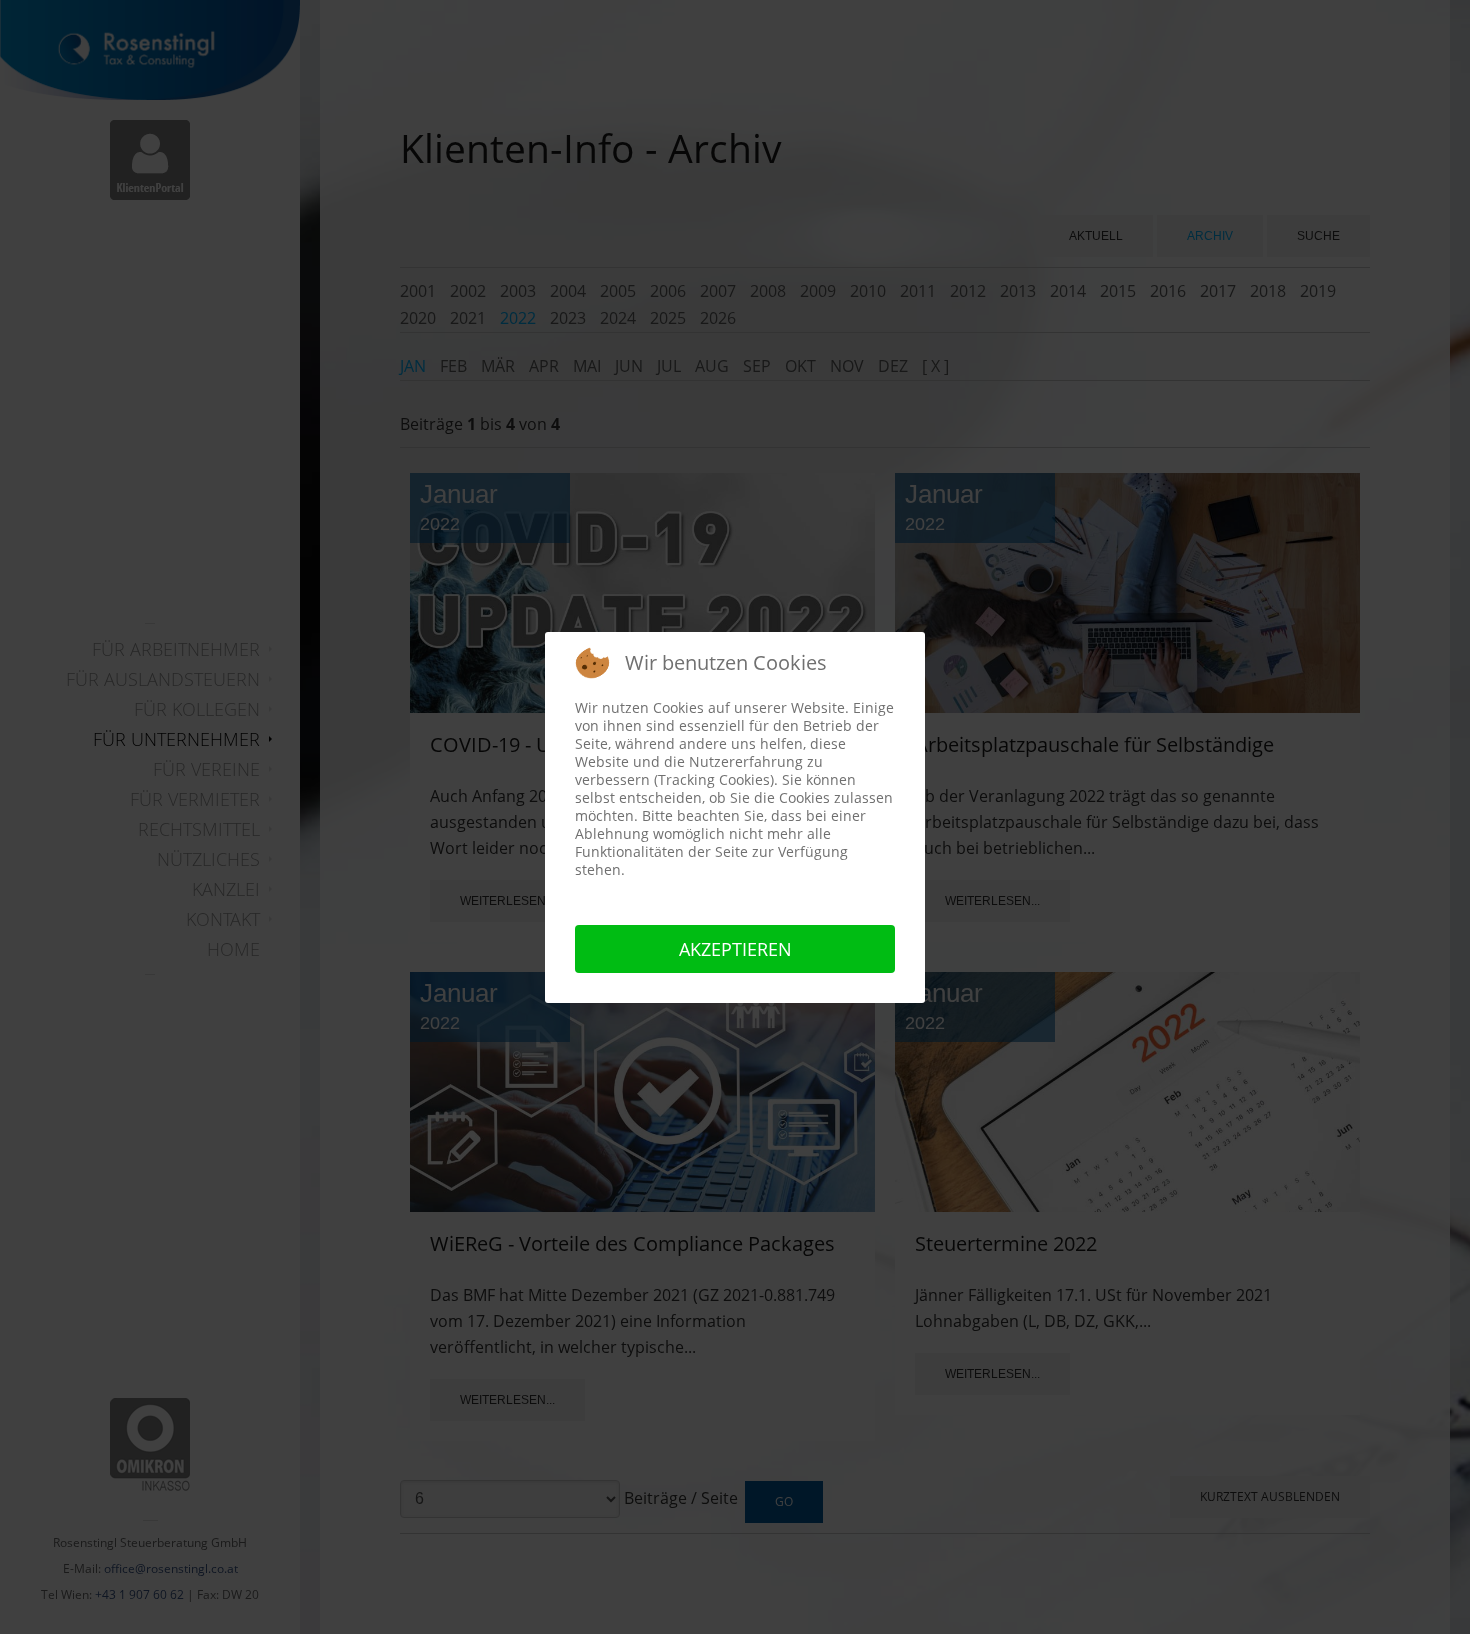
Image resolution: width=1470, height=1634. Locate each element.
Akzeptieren (735, 949)
